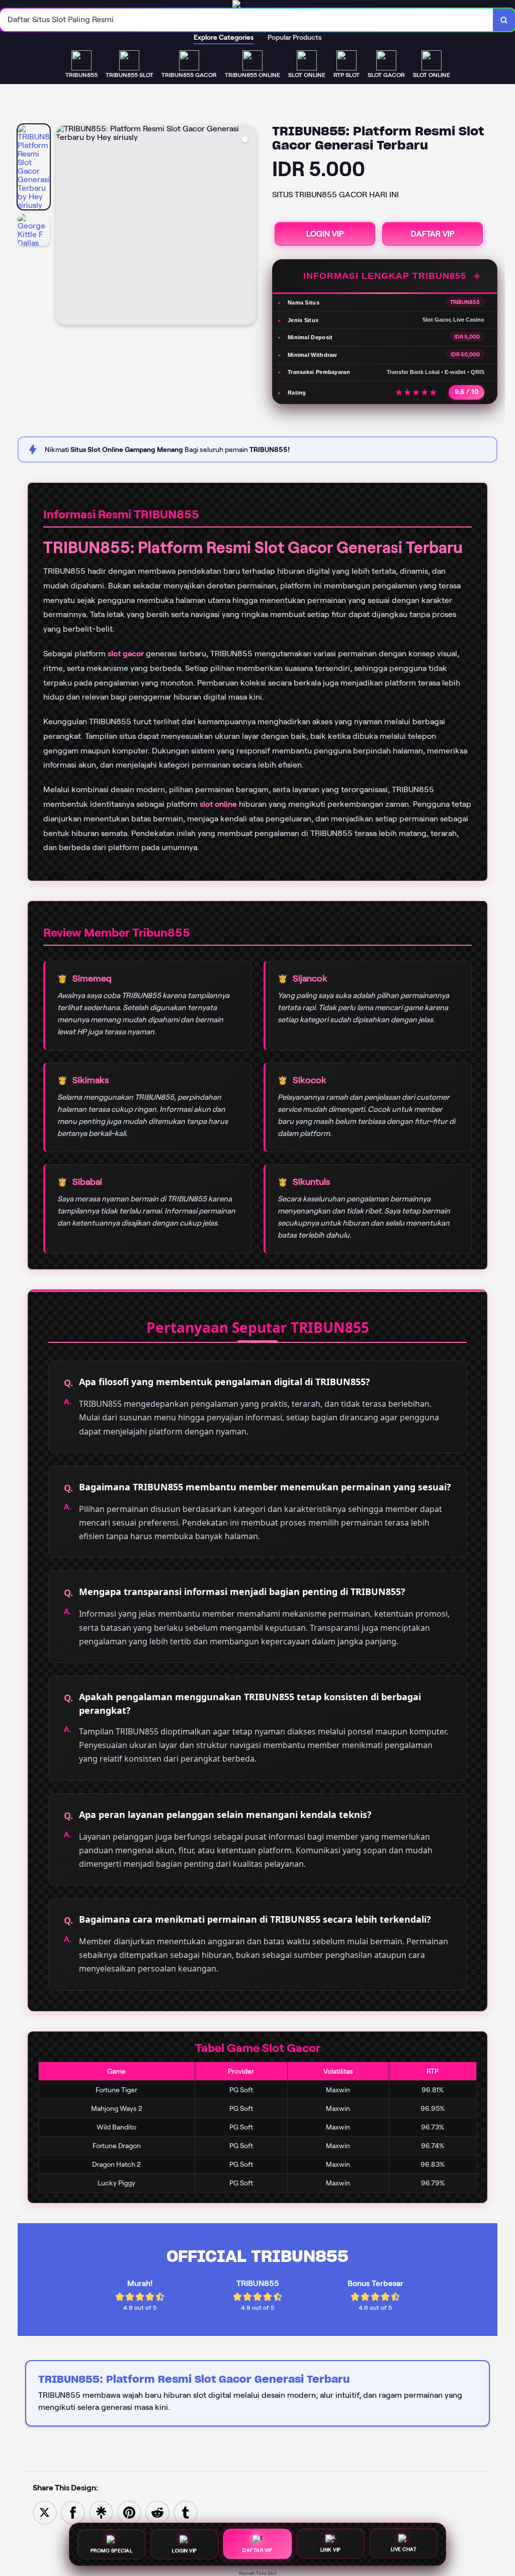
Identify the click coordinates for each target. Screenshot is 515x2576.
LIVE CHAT (404, 2549)
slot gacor (126, 654)
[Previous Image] (64, 226)
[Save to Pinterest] (129, 2512)
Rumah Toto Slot (258, 2573)
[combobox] (247, 20)
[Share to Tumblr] (186, 2512)
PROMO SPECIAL (112, 2549)
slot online (218, 804)
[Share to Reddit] (157, 2512)
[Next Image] (248, 226)
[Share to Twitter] (45, 2512)
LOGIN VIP (325, 234)
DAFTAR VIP (433, 234)
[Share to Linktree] (101, 2512)
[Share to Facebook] (73, 2512)
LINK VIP (331, 2549)
